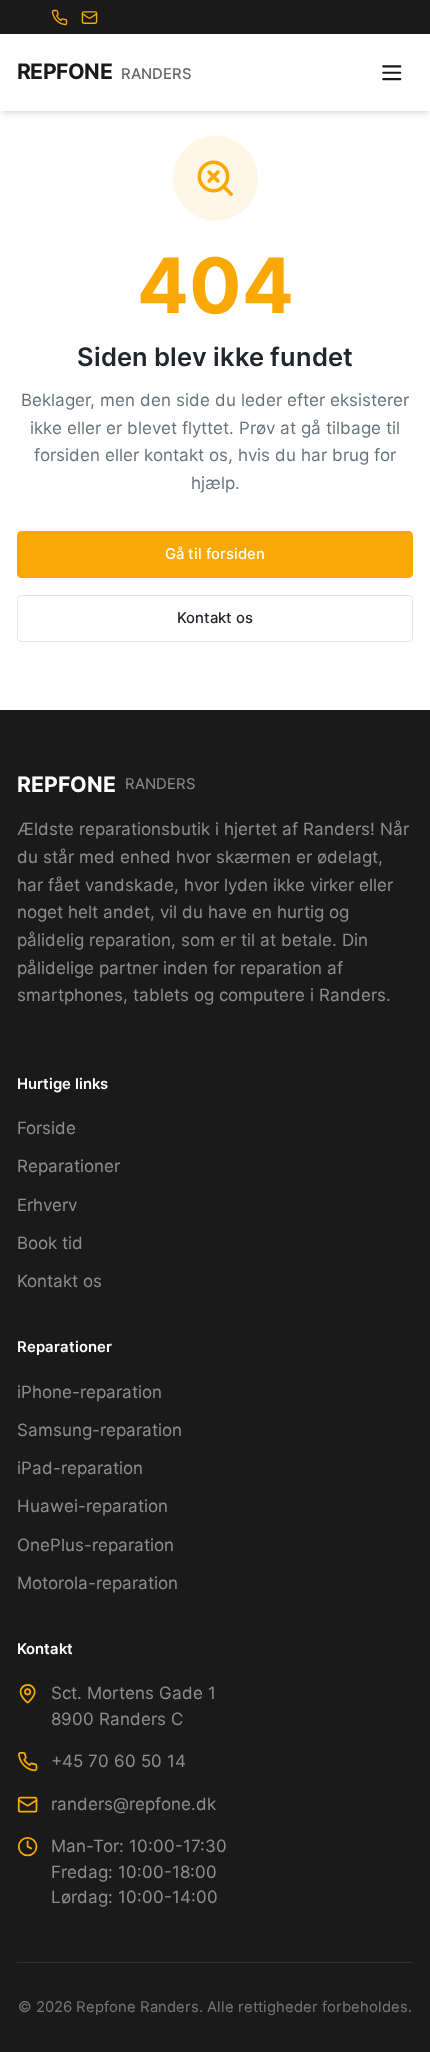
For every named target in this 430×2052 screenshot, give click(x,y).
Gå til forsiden (215, 554)
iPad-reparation (80, 1468)
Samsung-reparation (99, 1430)
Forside (46, 1128)
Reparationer (68, 1166)
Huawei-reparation (92, 1506)
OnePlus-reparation (95, 1545)
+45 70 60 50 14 (118, 1761)
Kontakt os (215, 618)
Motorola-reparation (97, 1583)
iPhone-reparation (89, 1392)
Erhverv (47, 1205)
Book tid (50, 1243)
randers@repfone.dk (133, 1804)
